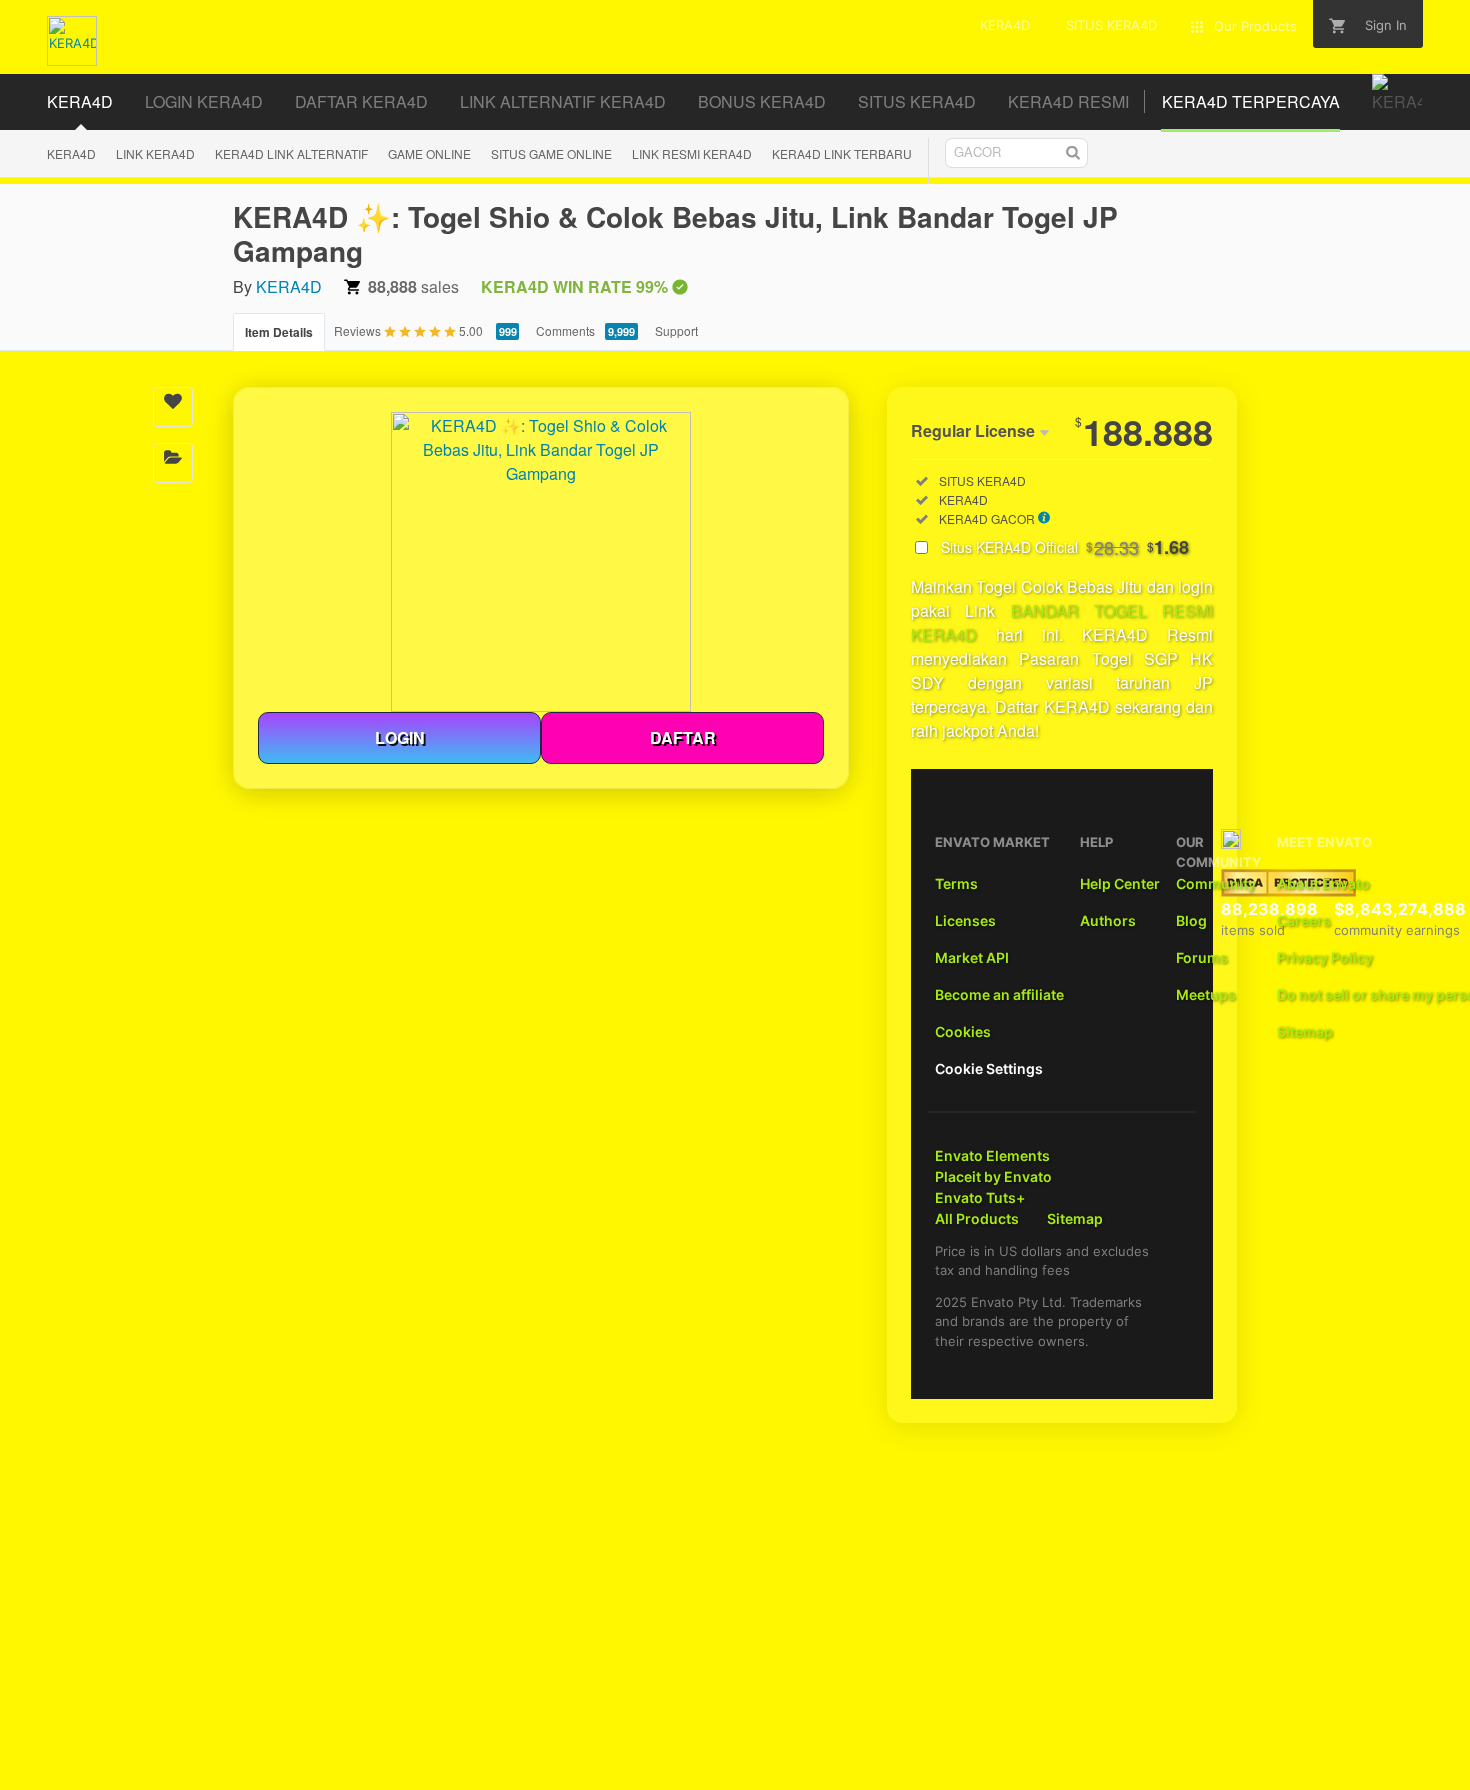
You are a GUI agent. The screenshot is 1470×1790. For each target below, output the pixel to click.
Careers (1304, 920)
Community (1216, 883)
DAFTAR (683, 737)
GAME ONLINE (429, 153)
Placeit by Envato (993, 1176)
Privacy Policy (1325, 957)
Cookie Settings (989, 1068)
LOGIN (400, 737)
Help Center (1120, 883)
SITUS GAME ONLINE (551, 153)
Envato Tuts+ (980, 1197)
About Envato (1323, 883)
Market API (972, 957)
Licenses (965, 920)
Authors (1108, 920)
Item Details (279, 332)
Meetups (1206, 994)
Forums (1202, 957)
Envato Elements (992, 1155)
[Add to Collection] (173, 463)
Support (676, 330)
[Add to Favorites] (173, 407)
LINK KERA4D (155, 153)
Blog (1191, 920)
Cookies (963, 1031)
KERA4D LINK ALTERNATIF (291, 153)
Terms (956, 883)
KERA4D (71, 153)
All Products (977, 1218)
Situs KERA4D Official (1065, 547)
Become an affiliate (999, 994)
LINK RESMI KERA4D (692, 153)
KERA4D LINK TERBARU (842, 153)
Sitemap (1305, 1031)
